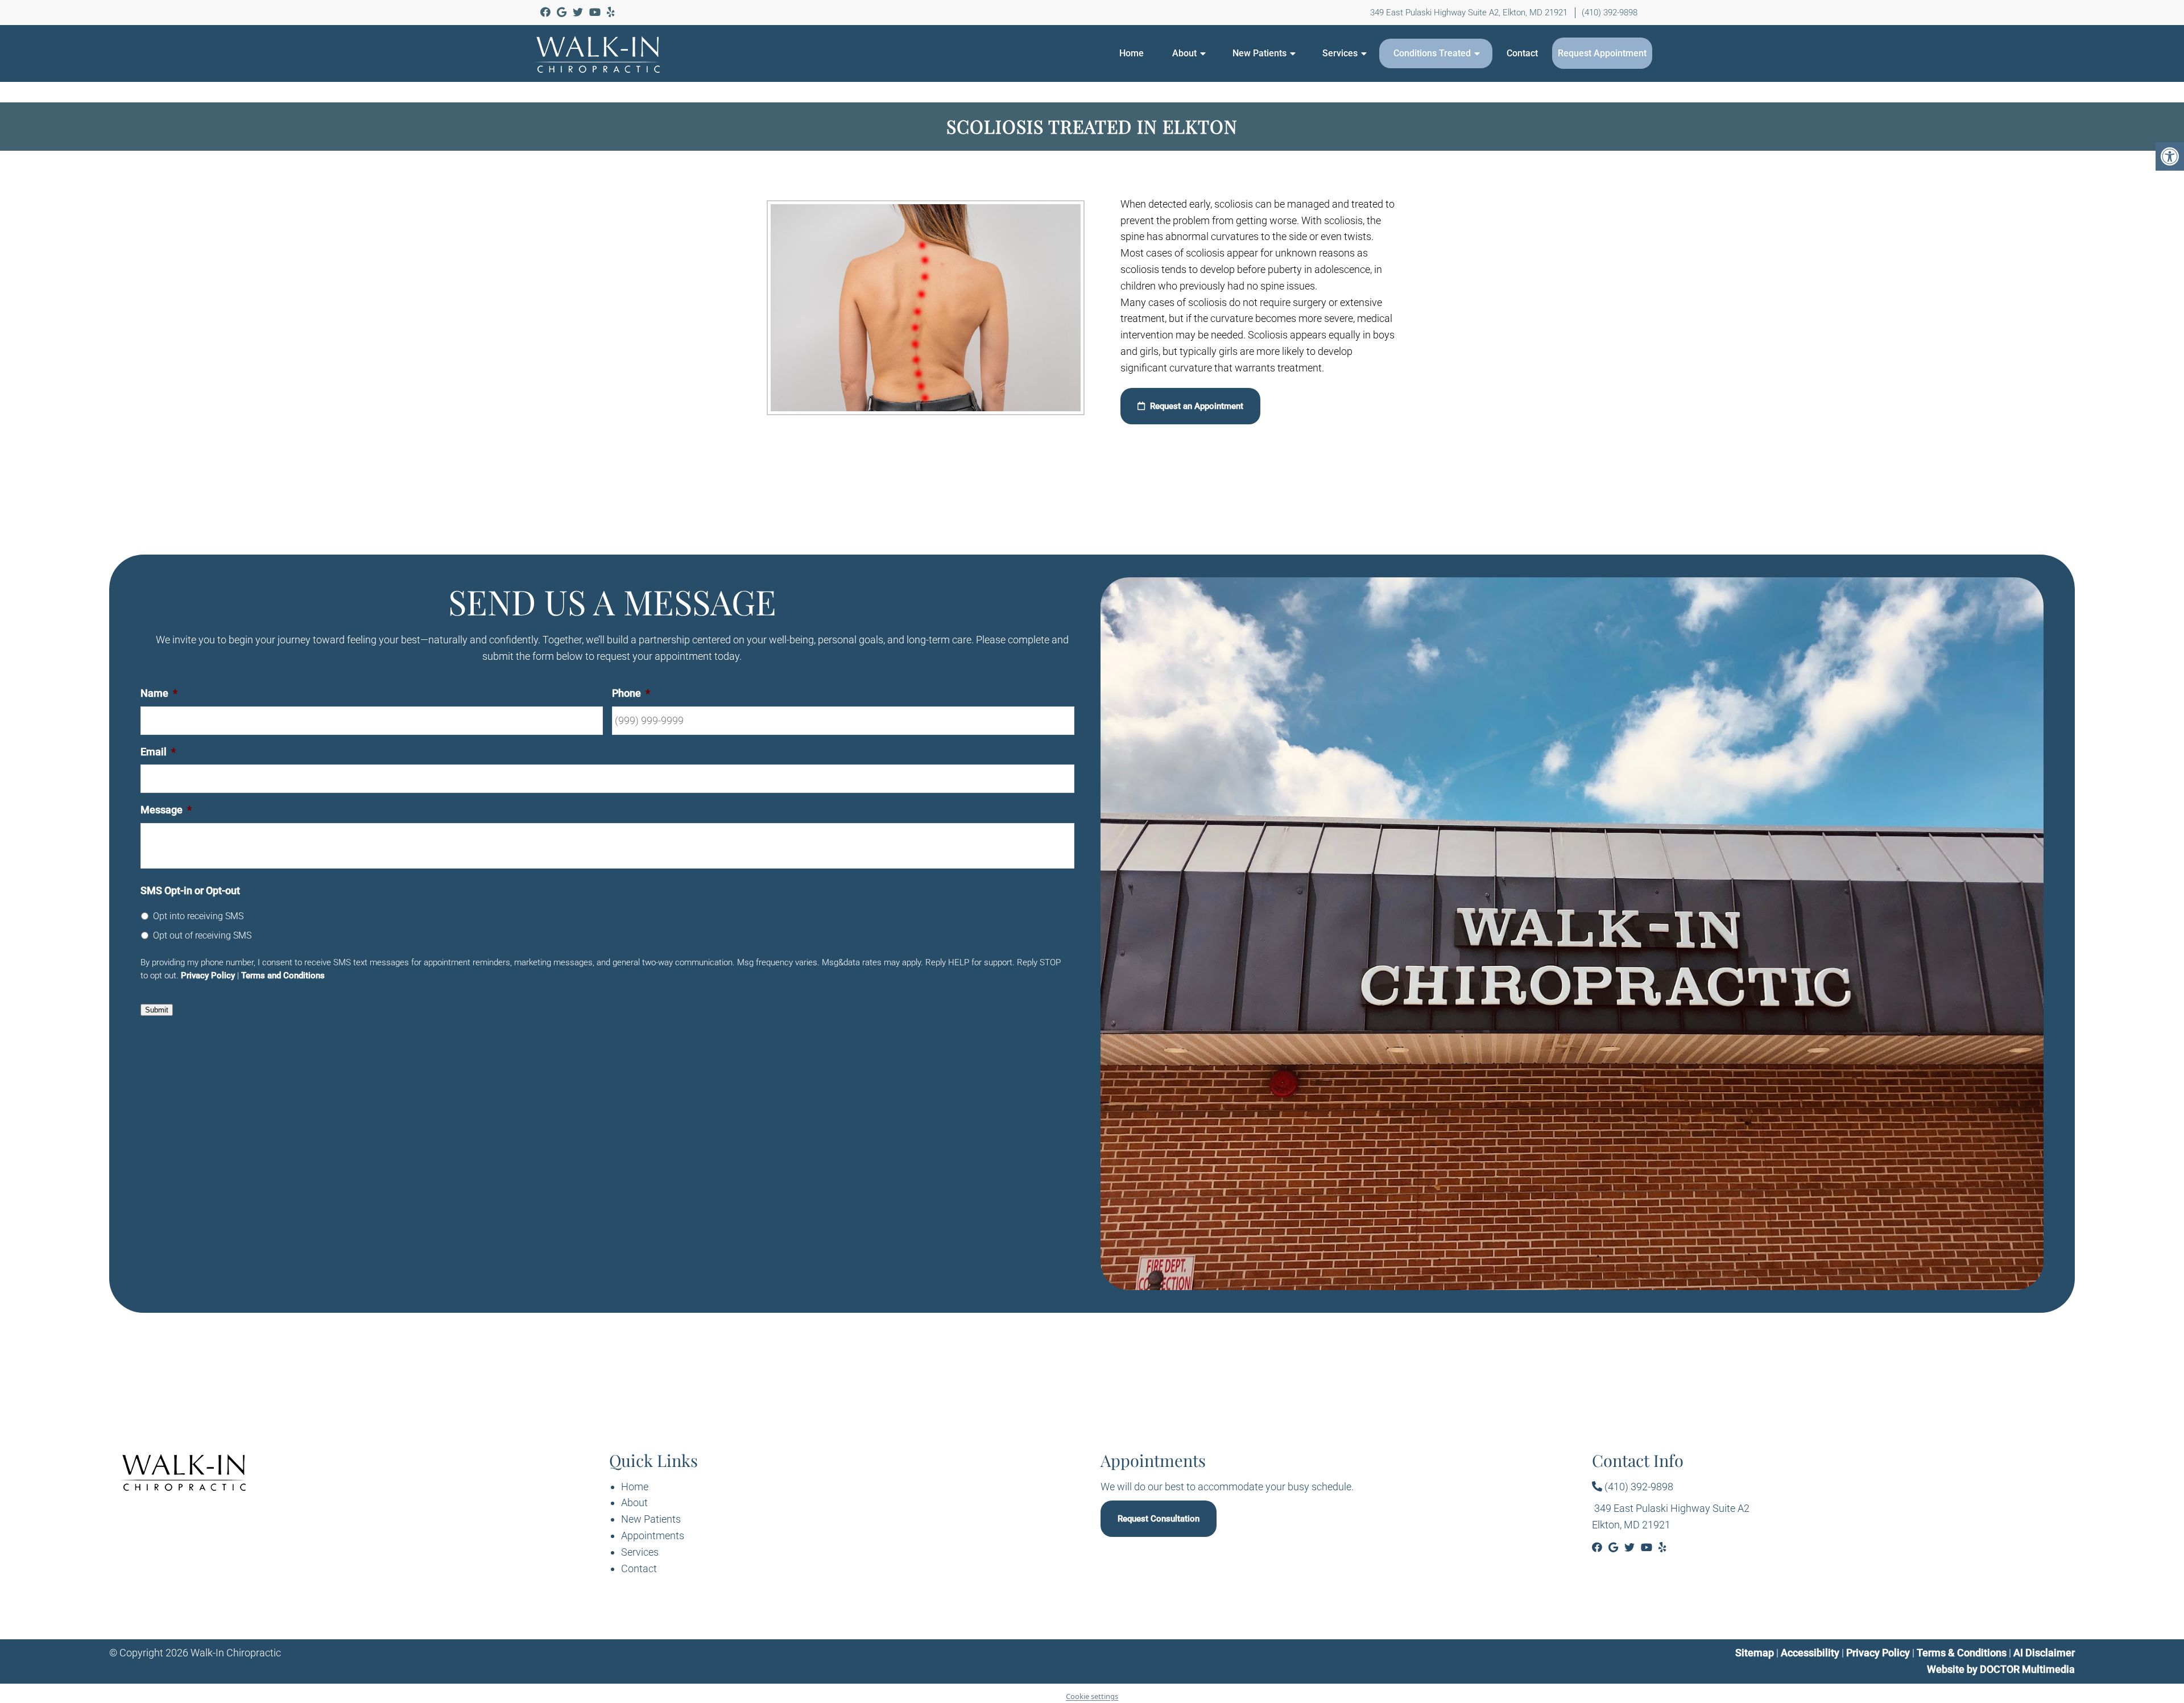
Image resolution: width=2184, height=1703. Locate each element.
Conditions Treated (1432, 53)
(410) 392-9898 (1610, 13)
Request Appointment (1602, 53)
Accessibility (1810, 1653)
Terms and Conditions (283, 975)
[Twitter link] (579, 12)
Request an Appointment (1196, 406)
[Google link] (563, 12)
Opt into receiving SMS (198, 916)
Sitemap (1755, 1653)
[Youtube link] (596, 12)
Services (1340, 53)
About (1184, 53)
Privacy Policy (208, 975)
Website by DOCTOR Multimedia (2001, 1669)
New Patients (1259, 53)
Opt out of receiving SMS (202, 935)
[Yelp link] (611, 12)
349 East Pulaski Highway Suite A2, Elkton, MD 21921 (1469, 13)
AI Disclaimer (2044, 1653)
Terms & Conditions (1963, 1653)
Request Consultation (1159, 1519)
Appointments (653, 1535)
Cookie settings (1092, 1696)
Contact (1522, 53)
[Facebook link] (547, 12)
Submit (157, 1010)
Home (1132, 53)
